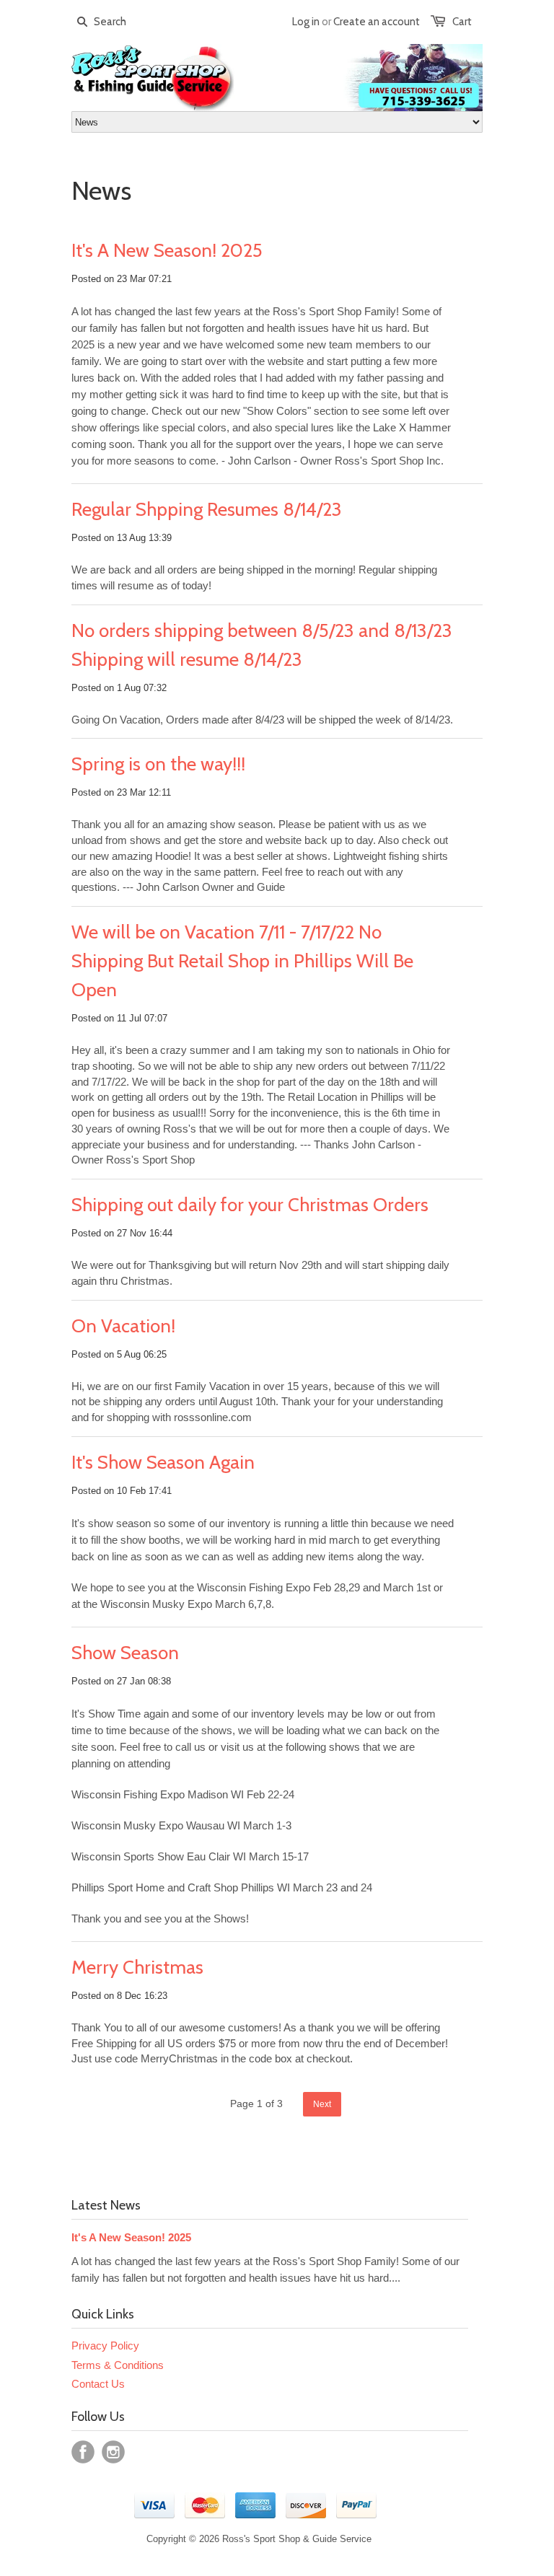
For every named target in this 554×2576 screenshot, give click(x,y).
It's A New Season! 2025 (167, 250)
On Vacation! (123, 1326)
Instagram (113, 2452)
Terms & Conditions (118, 2365)
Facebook (83, 2452)
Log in (306, 22)
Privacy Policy (105, 2346)
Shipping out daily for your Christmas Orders (250, 1205)
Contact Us (98, 2384)
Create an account (377, 22)
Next (322, 2104)
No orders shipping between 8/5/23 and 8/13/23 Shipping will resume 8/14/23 (262, 645)
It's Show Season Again (163, 1462)
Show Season (125, 1653)
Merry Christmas (137, 1967)
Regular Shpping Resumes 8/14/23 (207, 509)
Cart (462, 22)
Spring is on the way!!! (158, 764)
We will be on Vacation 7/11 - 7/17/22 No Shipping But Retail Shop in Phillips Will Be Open (242, 961)
